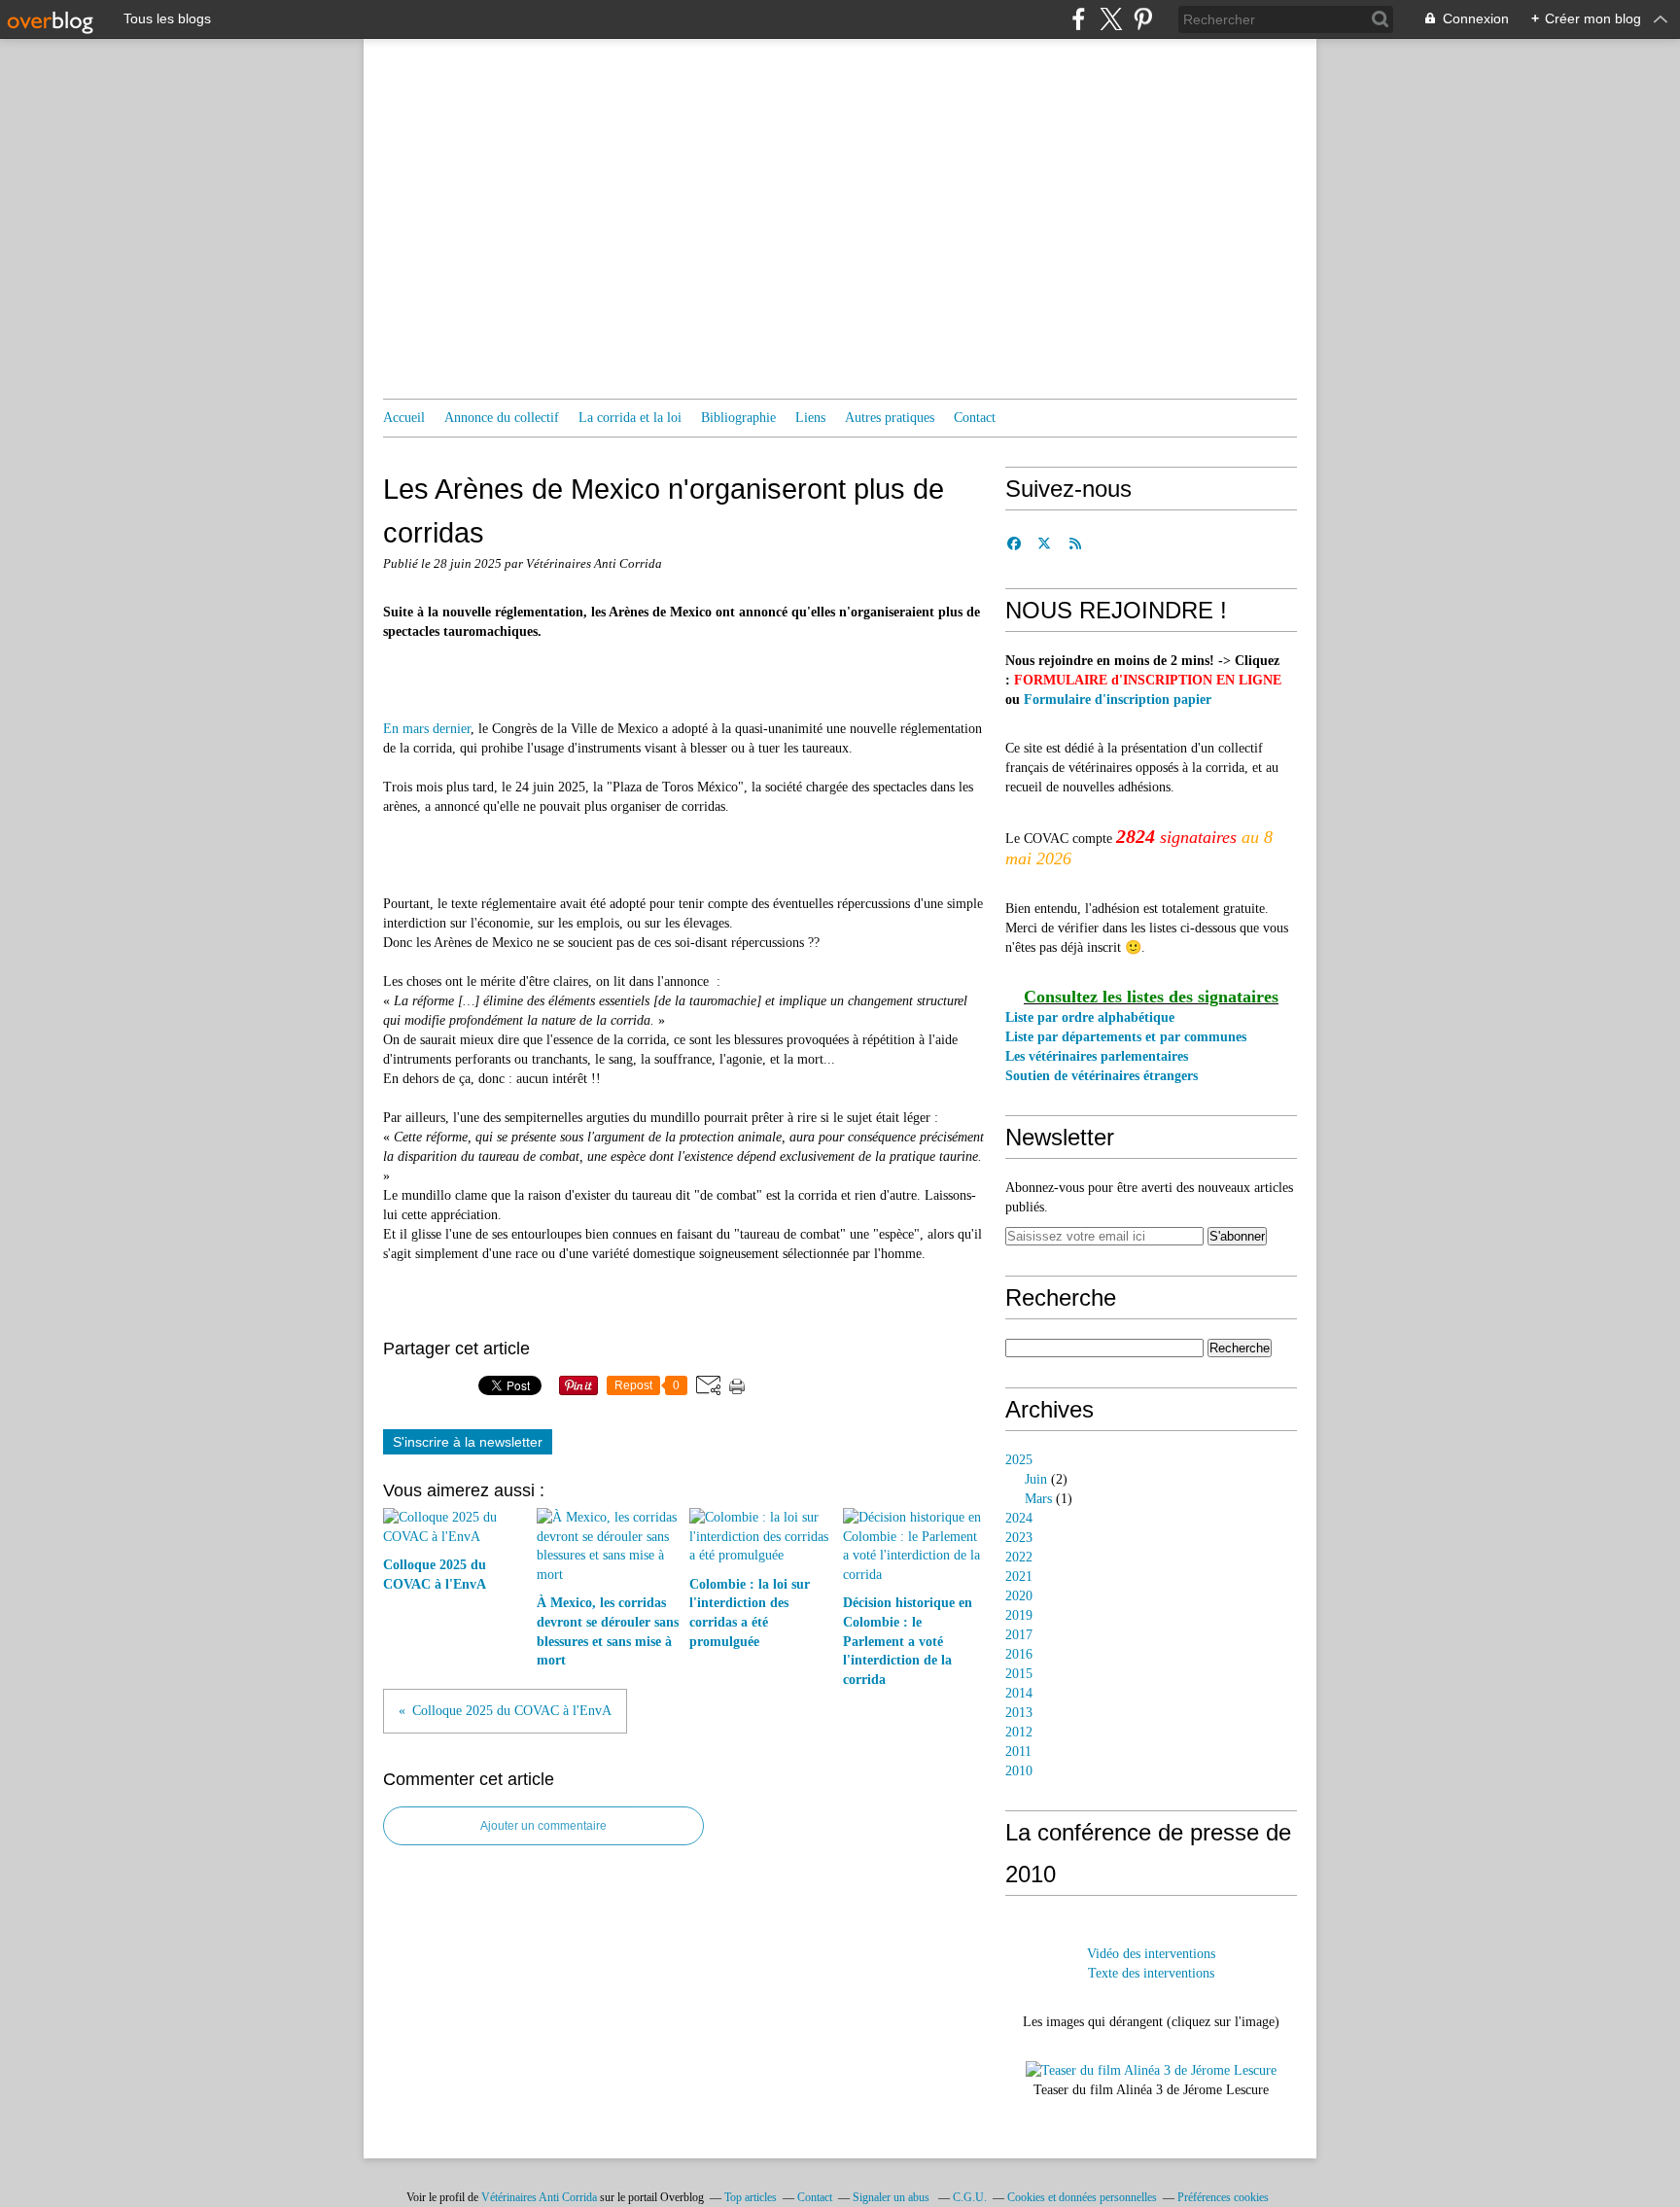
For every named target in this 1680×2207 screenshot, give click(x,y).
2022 (1019, 1557)
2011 (1018, 1752)
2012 (1019, 1732)
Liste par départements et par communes (1126, 1037)
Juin (1036, 1479)
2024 (1019, 1518)
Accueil (404, 418)
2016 (1019, 1654)
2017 (1019, 1635)
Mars (1038, 1499)
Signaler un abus (892, 2197)
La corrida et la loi (630, 418)
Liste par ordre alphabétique (1090, 1017)
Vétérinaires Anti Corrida (539, 2197)
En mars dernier (427, 729)
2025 (1019, 1460)
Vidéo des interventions (1151, 1954)
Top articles (751, 2197)
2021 (1019, 1576)
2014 (1019, 1693)
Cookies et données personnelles (1082, 2197)
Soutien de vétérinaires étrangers (1102, 1076)
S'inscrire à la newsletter (468, 1442)
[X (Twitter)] (1111, 19)
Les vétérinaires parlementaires (1097, 1056)
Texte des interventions (1151, 1973)
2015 (1019, 1674)
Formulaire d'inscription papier (1118, 700)
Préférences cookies (1223, 2197)
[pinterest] (1143, 19)
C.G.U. (970, 2197)
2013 (1019, 1713)
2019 (1019, 1615)
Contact (975, 418)
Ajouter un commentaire (543, 1826)
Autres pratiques (890, 418)
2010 (1019, 1771)
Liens (810, 418)
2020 (1019, 1596)
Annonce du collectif (502, 418)
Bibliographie (738, 418)
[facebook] (1079, 19)
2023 (1019, 1538)
